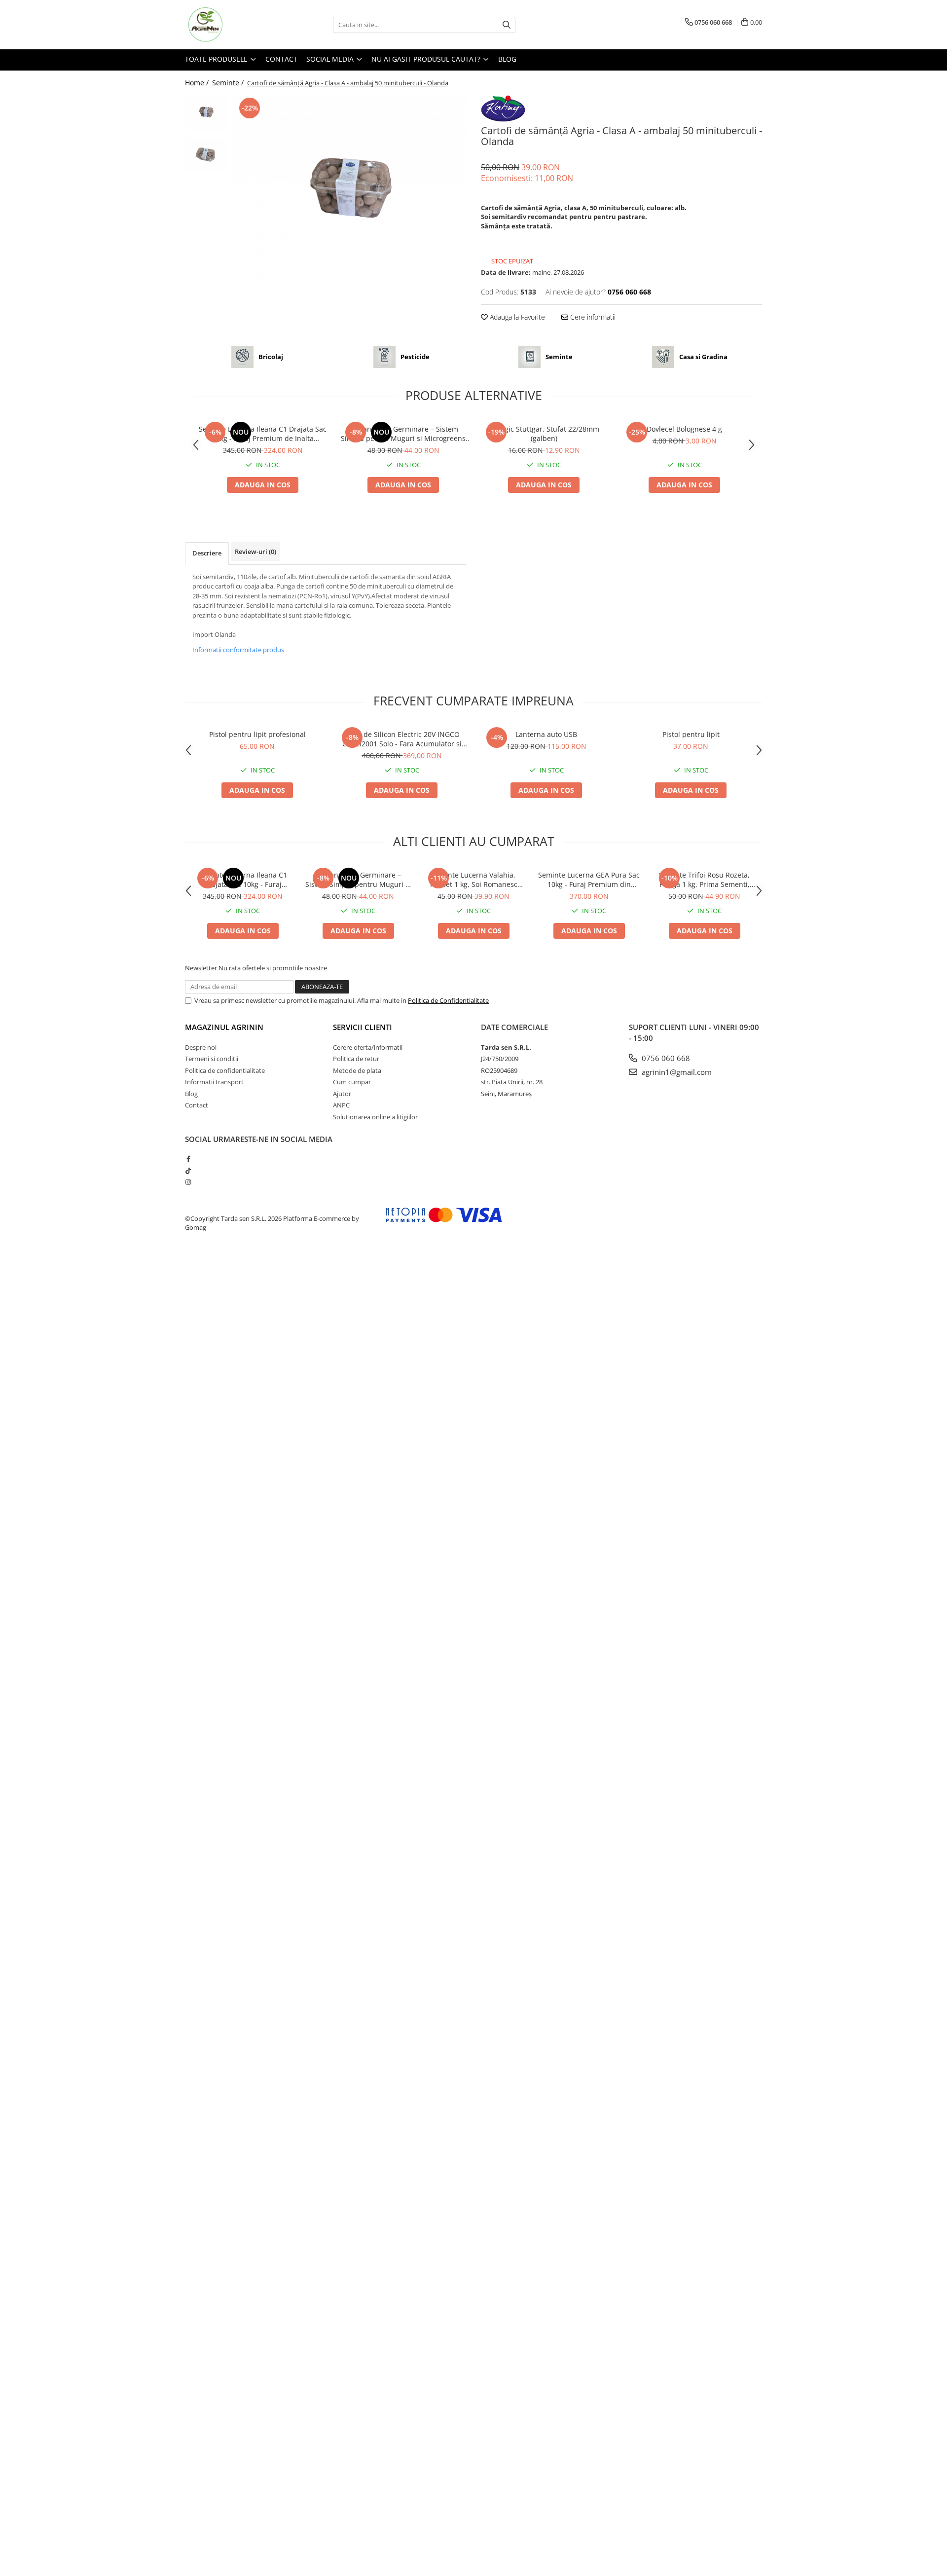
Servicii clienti (363, 1027)
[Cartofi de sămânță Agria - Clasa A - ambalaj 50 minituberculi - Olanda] (349, 193)
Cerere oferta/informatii (368, 1047)
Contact (281, 59)
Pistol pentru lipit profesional (257, 734)
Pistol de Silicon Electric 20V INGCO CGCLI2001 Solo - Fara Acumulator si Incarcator (402, 739)
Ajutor (342, 1094)
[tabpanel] (349, 193)
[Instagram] (188, 1182)
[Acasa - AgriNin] (234, 25)
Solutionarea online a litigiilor (375, 1117)
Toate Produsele (217, 59)
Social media (331, 59)
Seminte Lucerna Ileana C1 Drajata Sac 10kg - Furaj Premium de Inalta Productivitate (263, 434)
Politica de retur (356, 1059)
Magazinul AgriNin (224, 1027)
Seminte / (229, 83)
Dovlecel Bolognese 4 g (684, 429)
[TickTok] (188, 1171)
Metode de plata (357, 1070)
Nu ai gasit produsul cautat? (427, 59)
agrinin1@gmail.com (676, 1072)
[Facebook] (188, 1159)
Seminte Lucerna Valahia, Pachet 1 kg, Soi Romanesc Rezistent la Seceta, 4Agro (474, 880)
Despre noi (201, 1047)
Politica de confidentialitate (225, 1070)
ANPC (341, 1105)
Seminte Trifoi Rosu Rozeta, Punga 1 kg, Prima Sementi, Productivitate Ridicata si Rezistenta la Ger (704, 880)
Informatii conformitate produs (238, 650)
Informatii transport (214, 1082)
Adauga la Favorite (516, 317)
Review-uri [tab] (255, 552)
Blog (507, 59)
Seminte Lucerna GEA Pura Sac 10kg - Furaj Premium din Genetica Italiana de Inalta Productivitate (589, 880)
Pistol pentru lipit (691, 734)
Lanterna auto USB (546, 734)
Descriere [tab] (207, 553)
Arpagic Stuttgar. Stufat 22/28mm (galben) (544, 434)
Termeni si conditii (212, 1059)
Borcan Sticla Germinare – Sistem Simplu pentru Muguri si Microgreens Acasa (403, 434)
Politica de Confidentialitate (448, 1000)
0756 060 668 (665, 1058)
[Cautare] (507, 25)
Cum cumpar (352, 1082)
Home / (198, 83)
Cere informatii (592, 317)
